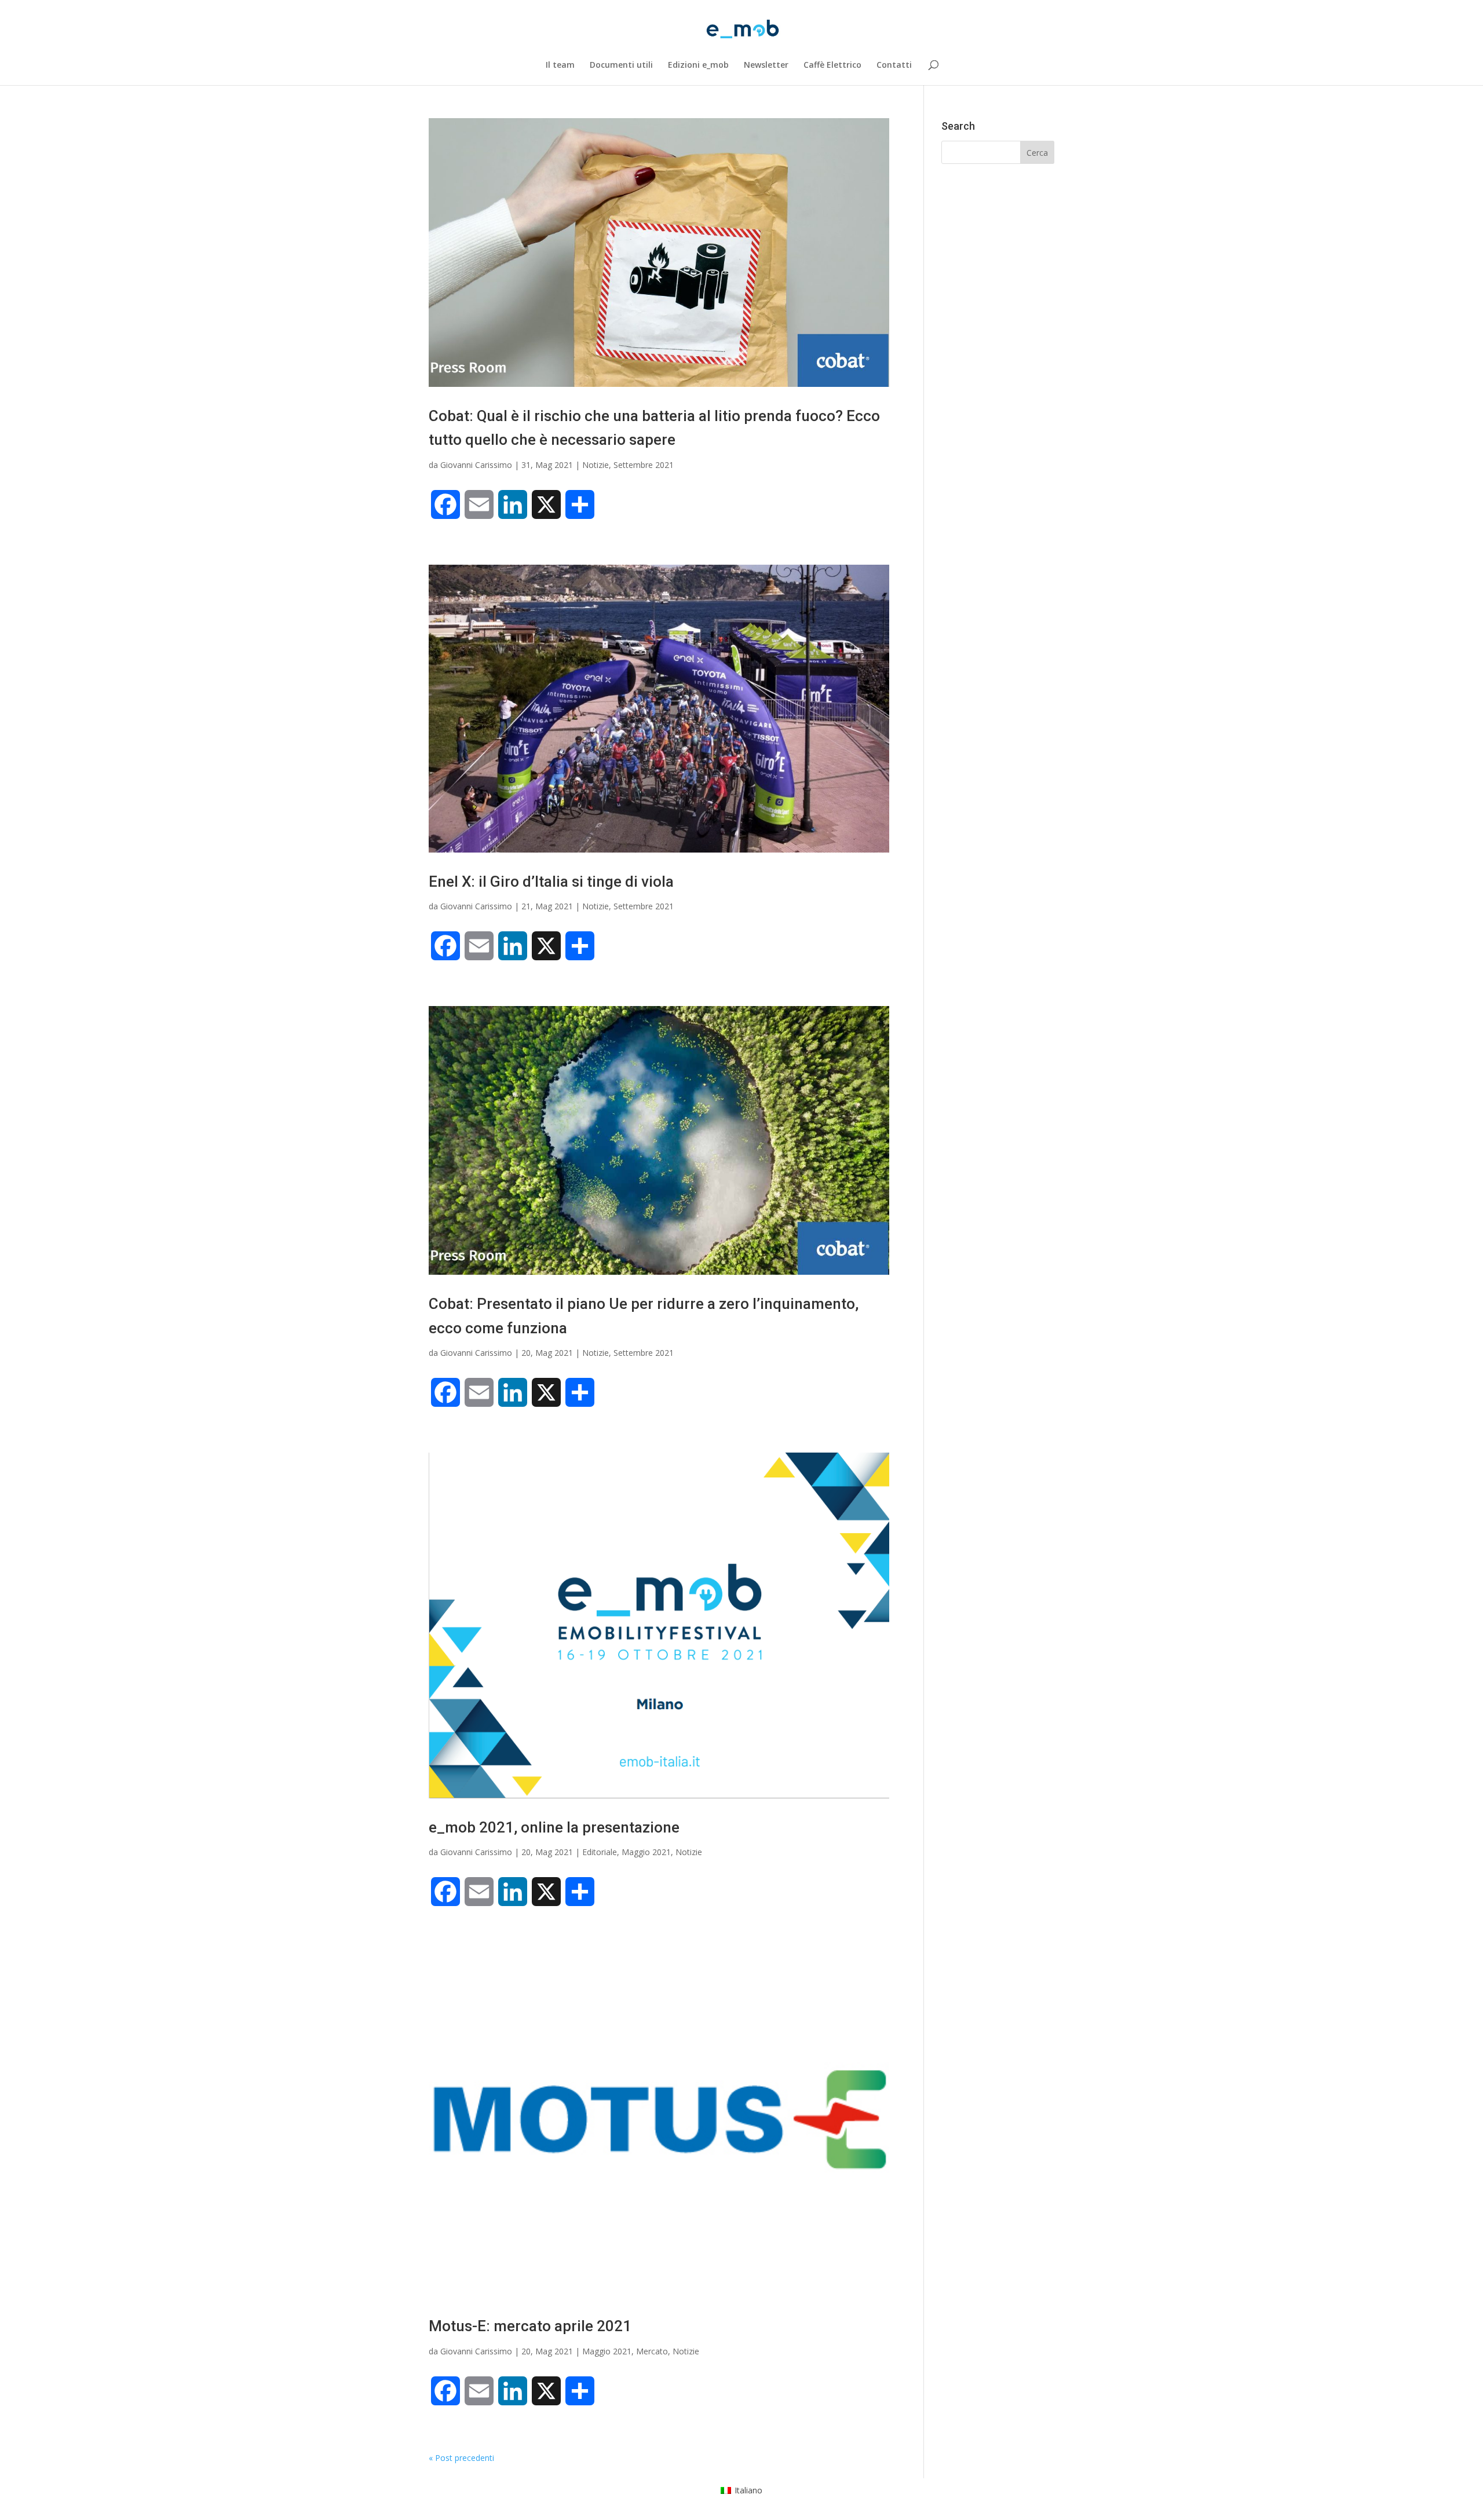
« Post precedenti (461, 2458)
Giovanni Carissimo (476, 465)
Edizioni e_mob (698, 65)
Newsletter (766, 65)
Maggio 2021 (646, 1852)
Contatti (894, 65)
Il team (560, 65)
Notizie (596, 465)
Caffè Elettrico (832, 65)
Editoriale (600, 1852)
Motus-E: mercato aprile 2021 (530, 2326)
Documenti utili (621, 65)
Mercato (652, 2351)
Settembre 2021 (644, 465)
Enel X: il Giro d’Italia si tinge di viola (551, 882)
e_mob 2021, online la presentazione (554, 1827)
